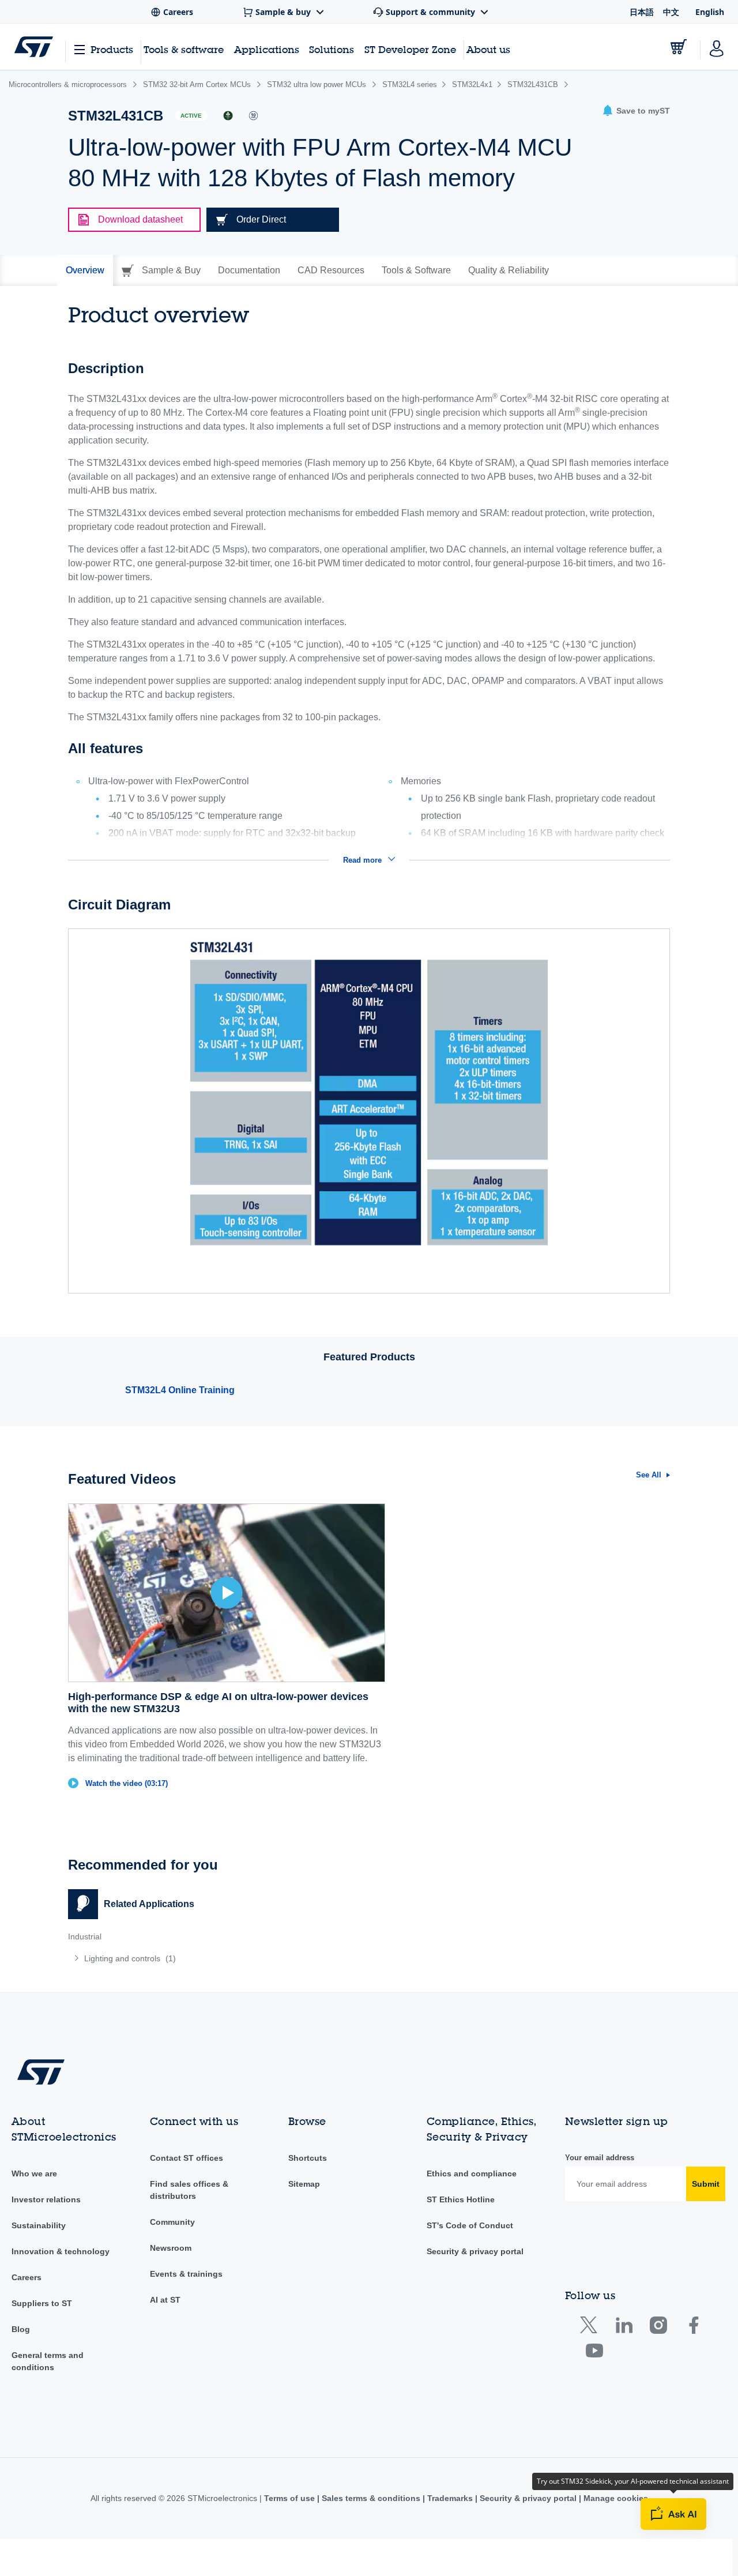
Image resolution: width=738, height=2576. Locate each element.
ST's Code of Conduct (470, 2225)
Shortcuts (308, 2158)
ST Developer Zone (410, 50)
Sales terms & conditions (371, 2498)
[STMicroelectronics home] (34, 47)
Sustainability (39, 2225)
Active (191, 116)
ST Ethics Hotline (461, 2199)
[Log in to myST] (717, 47)
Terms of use (291, 2498)
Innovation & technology (61, 2251)
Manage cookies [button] (615, 2498)
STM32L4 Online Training (180, 1390)
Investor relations (46, 2199)
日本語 (642, 12)
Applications (267, 49)
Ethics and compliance (472, 2173)
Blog (21, 2329)
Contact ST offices (187, 2158)
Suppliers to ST (42, 2303)
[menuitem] (213, 1958)
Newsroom (171, 2248)
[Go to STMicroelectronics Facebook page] (693, 2328)
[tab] (85, 270)
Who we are (34, 2173)
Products (112, 49)
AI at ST (165, 2300)
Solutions (332, 49)
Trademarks (450, 2498)
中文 (671, 12)
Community (172, 2222)
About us (488, 49)
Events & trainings (186, 2274)
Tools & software (184, 49)
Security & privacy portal (475, 2251)
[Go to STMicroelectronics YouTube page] (594, 2353)
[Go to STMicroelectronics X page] (591, 2328)
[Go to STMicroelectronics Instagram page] (658, 2328)
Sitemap (304, 2184)
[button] (636, 111)
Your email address (600, 2158)
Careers (27, 2277)
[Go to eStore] (679, 47)
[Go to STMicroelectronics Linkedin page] (624, 2328)
